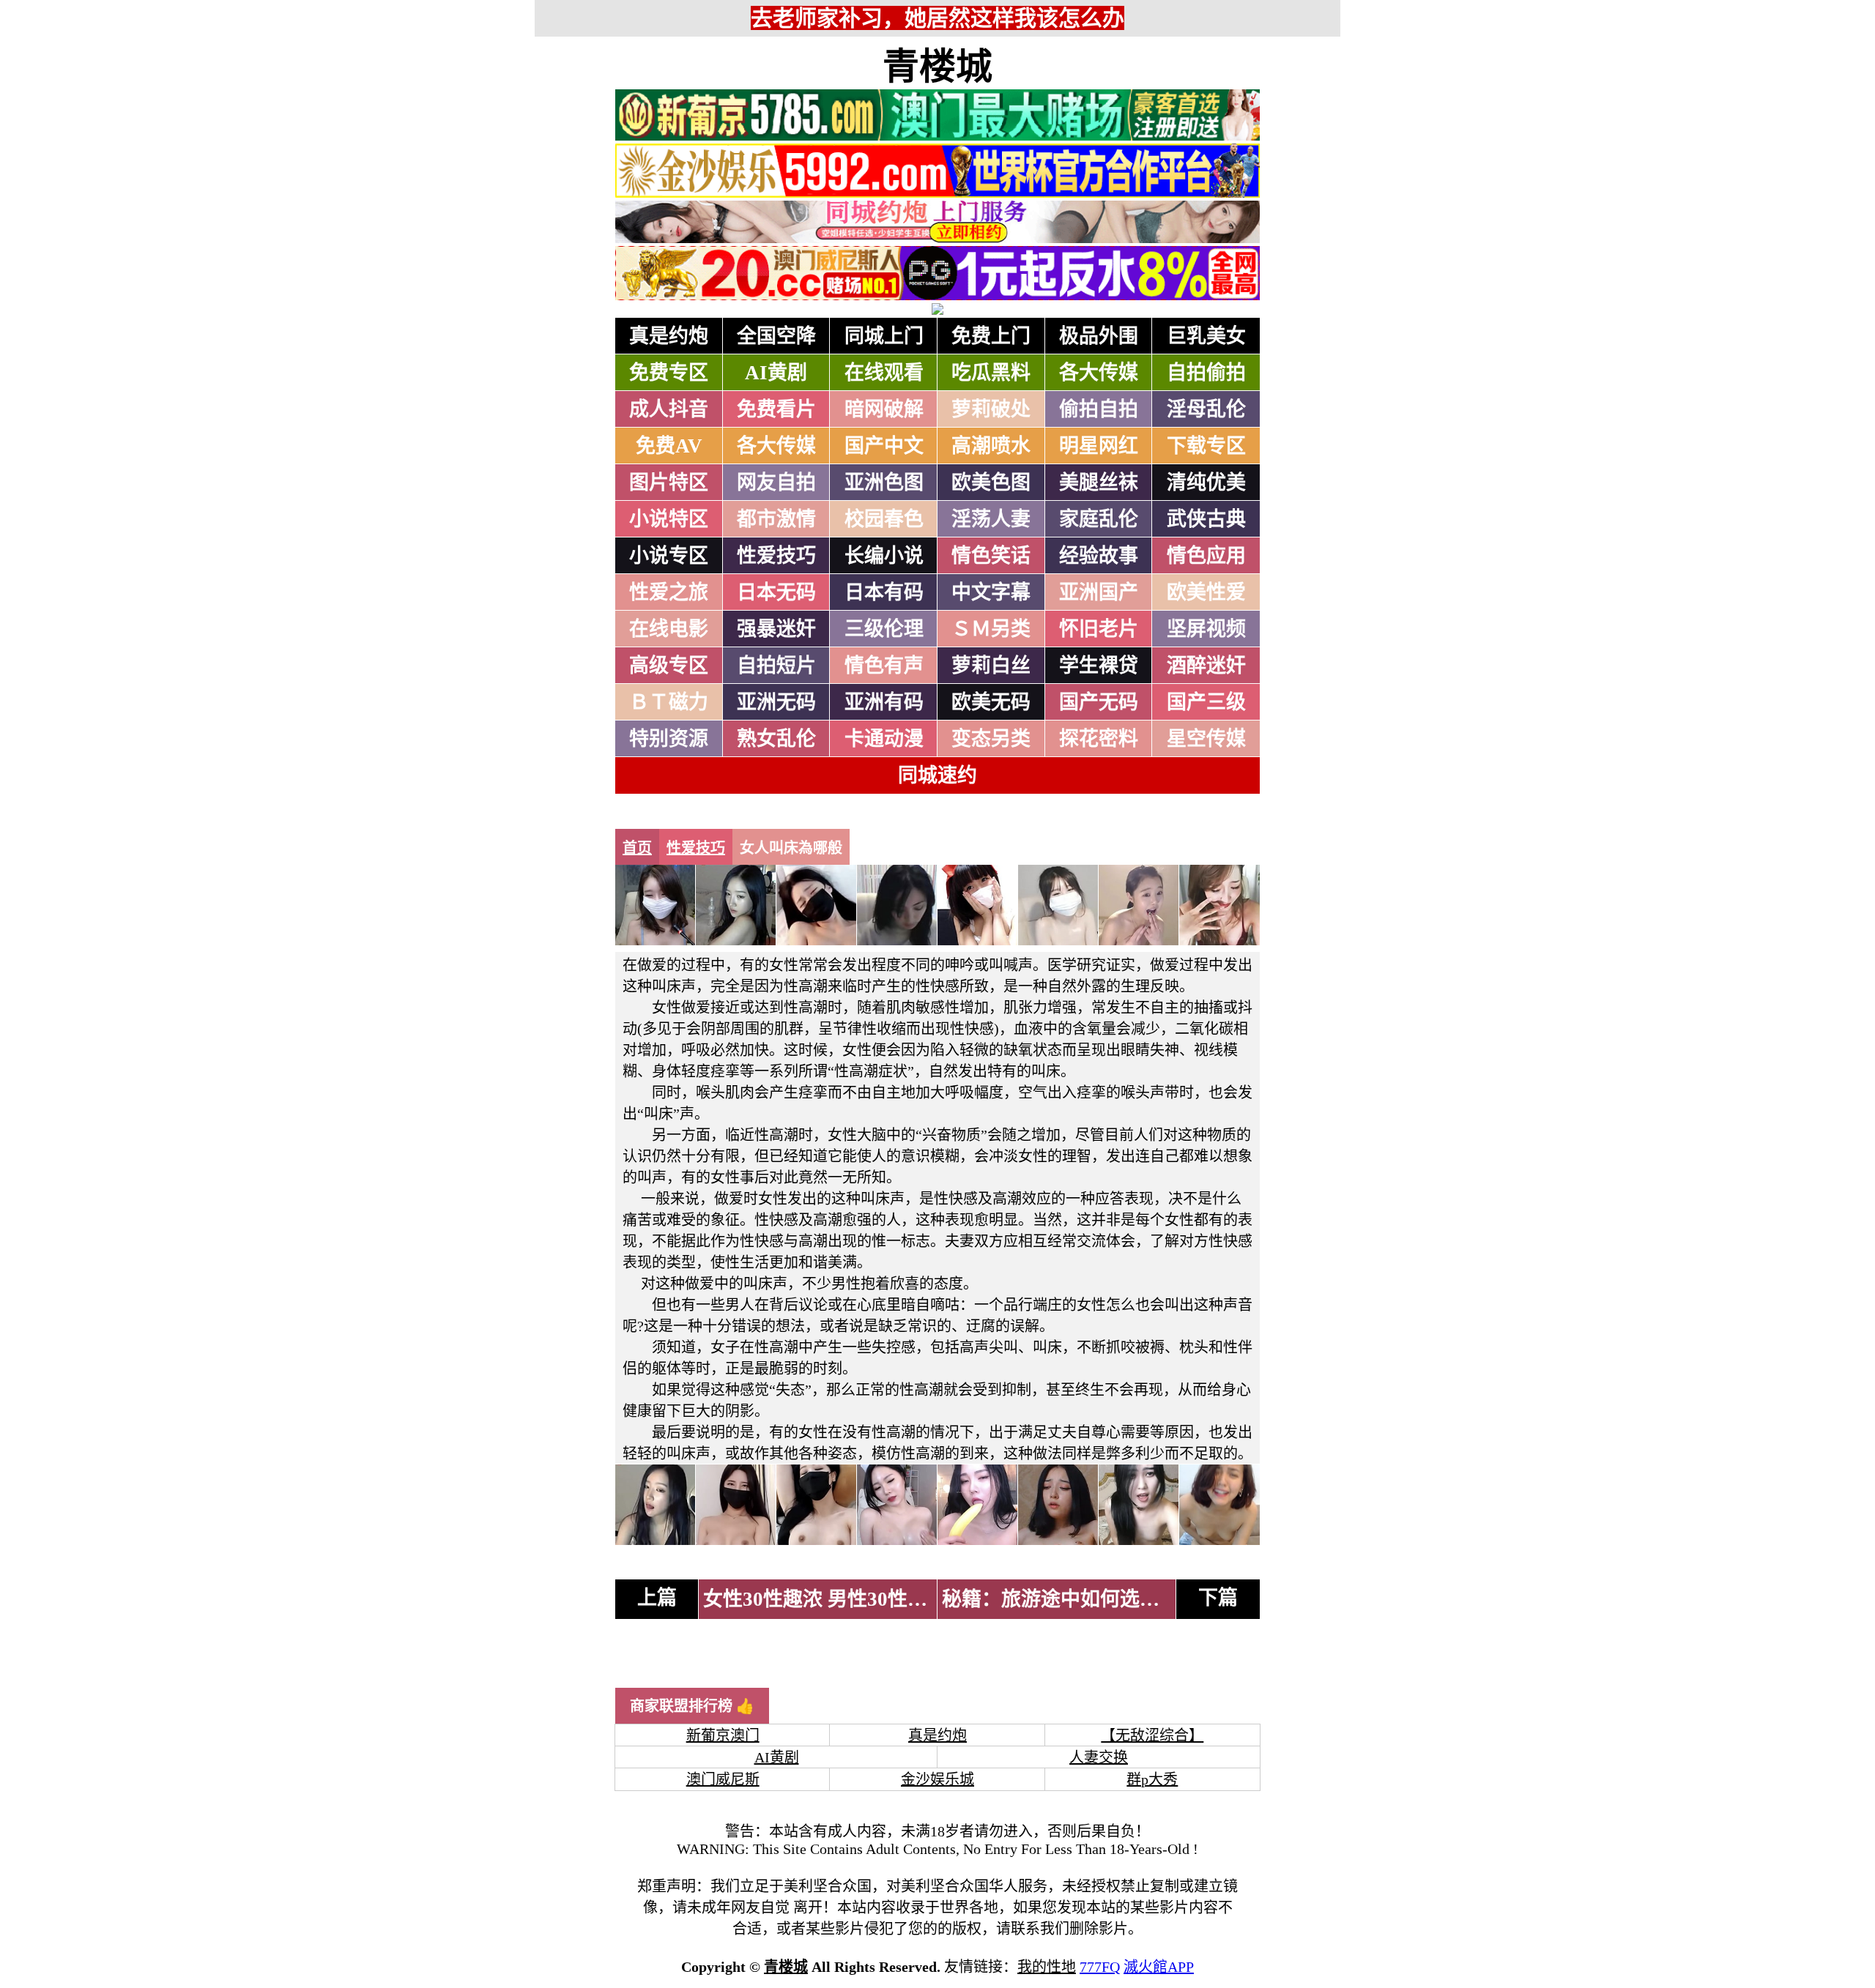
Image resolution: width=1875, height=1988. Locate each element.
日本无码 (776, 592)
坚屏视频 (1206, 629)
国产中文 (884, 446)
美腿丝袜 (1099, 483)
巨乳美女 (1206, 336)
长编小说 (884, 556)
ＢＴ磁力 (669, 702)
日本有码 (884, 592)
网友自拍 (776, 483)
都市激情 (776, 519)
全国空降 (776, 336)
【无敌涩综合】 (1152, 1735)
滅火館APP (1159, 1967)
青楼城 (937, 67)
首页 (637, 848)
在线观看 (884, 373)
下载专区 (1206, 446)
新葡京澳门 (723, 1735)
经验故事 (1099, 556)
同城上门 (884, 336)
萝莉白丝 (991, 666)
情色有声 (884, 666)
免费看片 (776, 409)
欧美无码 (991, 702)
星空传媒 (1206, 739)
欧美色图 (991, 483)
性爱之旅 (669, 592)
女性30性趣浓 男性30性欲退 (825, 1599)
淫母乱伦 (1206, 409)
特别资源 (669, 739)
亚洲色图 (884, 483)
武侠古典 (1206, 519)
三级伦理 (884, 629)
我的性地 (1047, 1967)
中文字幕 (991, 592)
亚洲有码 (884, 702)
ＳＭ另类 (991, 629)
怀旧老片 (1099, 629)
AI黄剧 (776, 373)
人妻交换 (1099, 1757)
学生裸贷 (1099, 666)
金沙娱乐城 (937, 1779)
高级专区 (669, 666)
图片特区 (669, 483)
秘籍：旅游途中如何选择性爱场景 (1090, 1599)
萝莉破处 (991, 409)
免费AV (669, 446)
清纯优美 (1206, 483)
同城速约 (937, 775)
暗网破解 (884, 409)
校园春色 (884, 519)
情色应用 (1206, 556)
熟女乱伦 (776, 739)
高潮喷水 (991, 446)
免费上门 (991, 336)
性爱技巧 (776, 556)
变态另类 (991, 739)
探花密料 (1099, 739)
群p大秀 (1152, 1779)
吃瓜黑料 (991, 373)
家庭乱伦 (1099, 519)
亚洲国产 (1099, 592)
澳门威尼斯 (723, 1779)
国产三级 (1206, 702)
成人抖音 (669, 409)
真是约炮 (669, 336)
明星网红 (1099, 446)
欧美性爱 (1206, 592)
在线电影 (669, 629)
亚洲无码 (776, 702)
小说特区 (669, 519)
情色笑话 (991, 556)
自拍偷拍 (1206, 373)
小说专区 (669, 556)
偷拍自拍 (1099, 409)
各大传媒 (1099, 373)
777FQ (1100, 1967)
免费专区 (669, 373)
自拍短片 (776, 666)
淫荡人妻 (991, 519)
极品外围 (1099, 336)
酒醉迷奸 (1206, 666)
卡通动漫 (884, 739)
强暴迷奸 (776, 629)
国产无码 (1099, 702)
